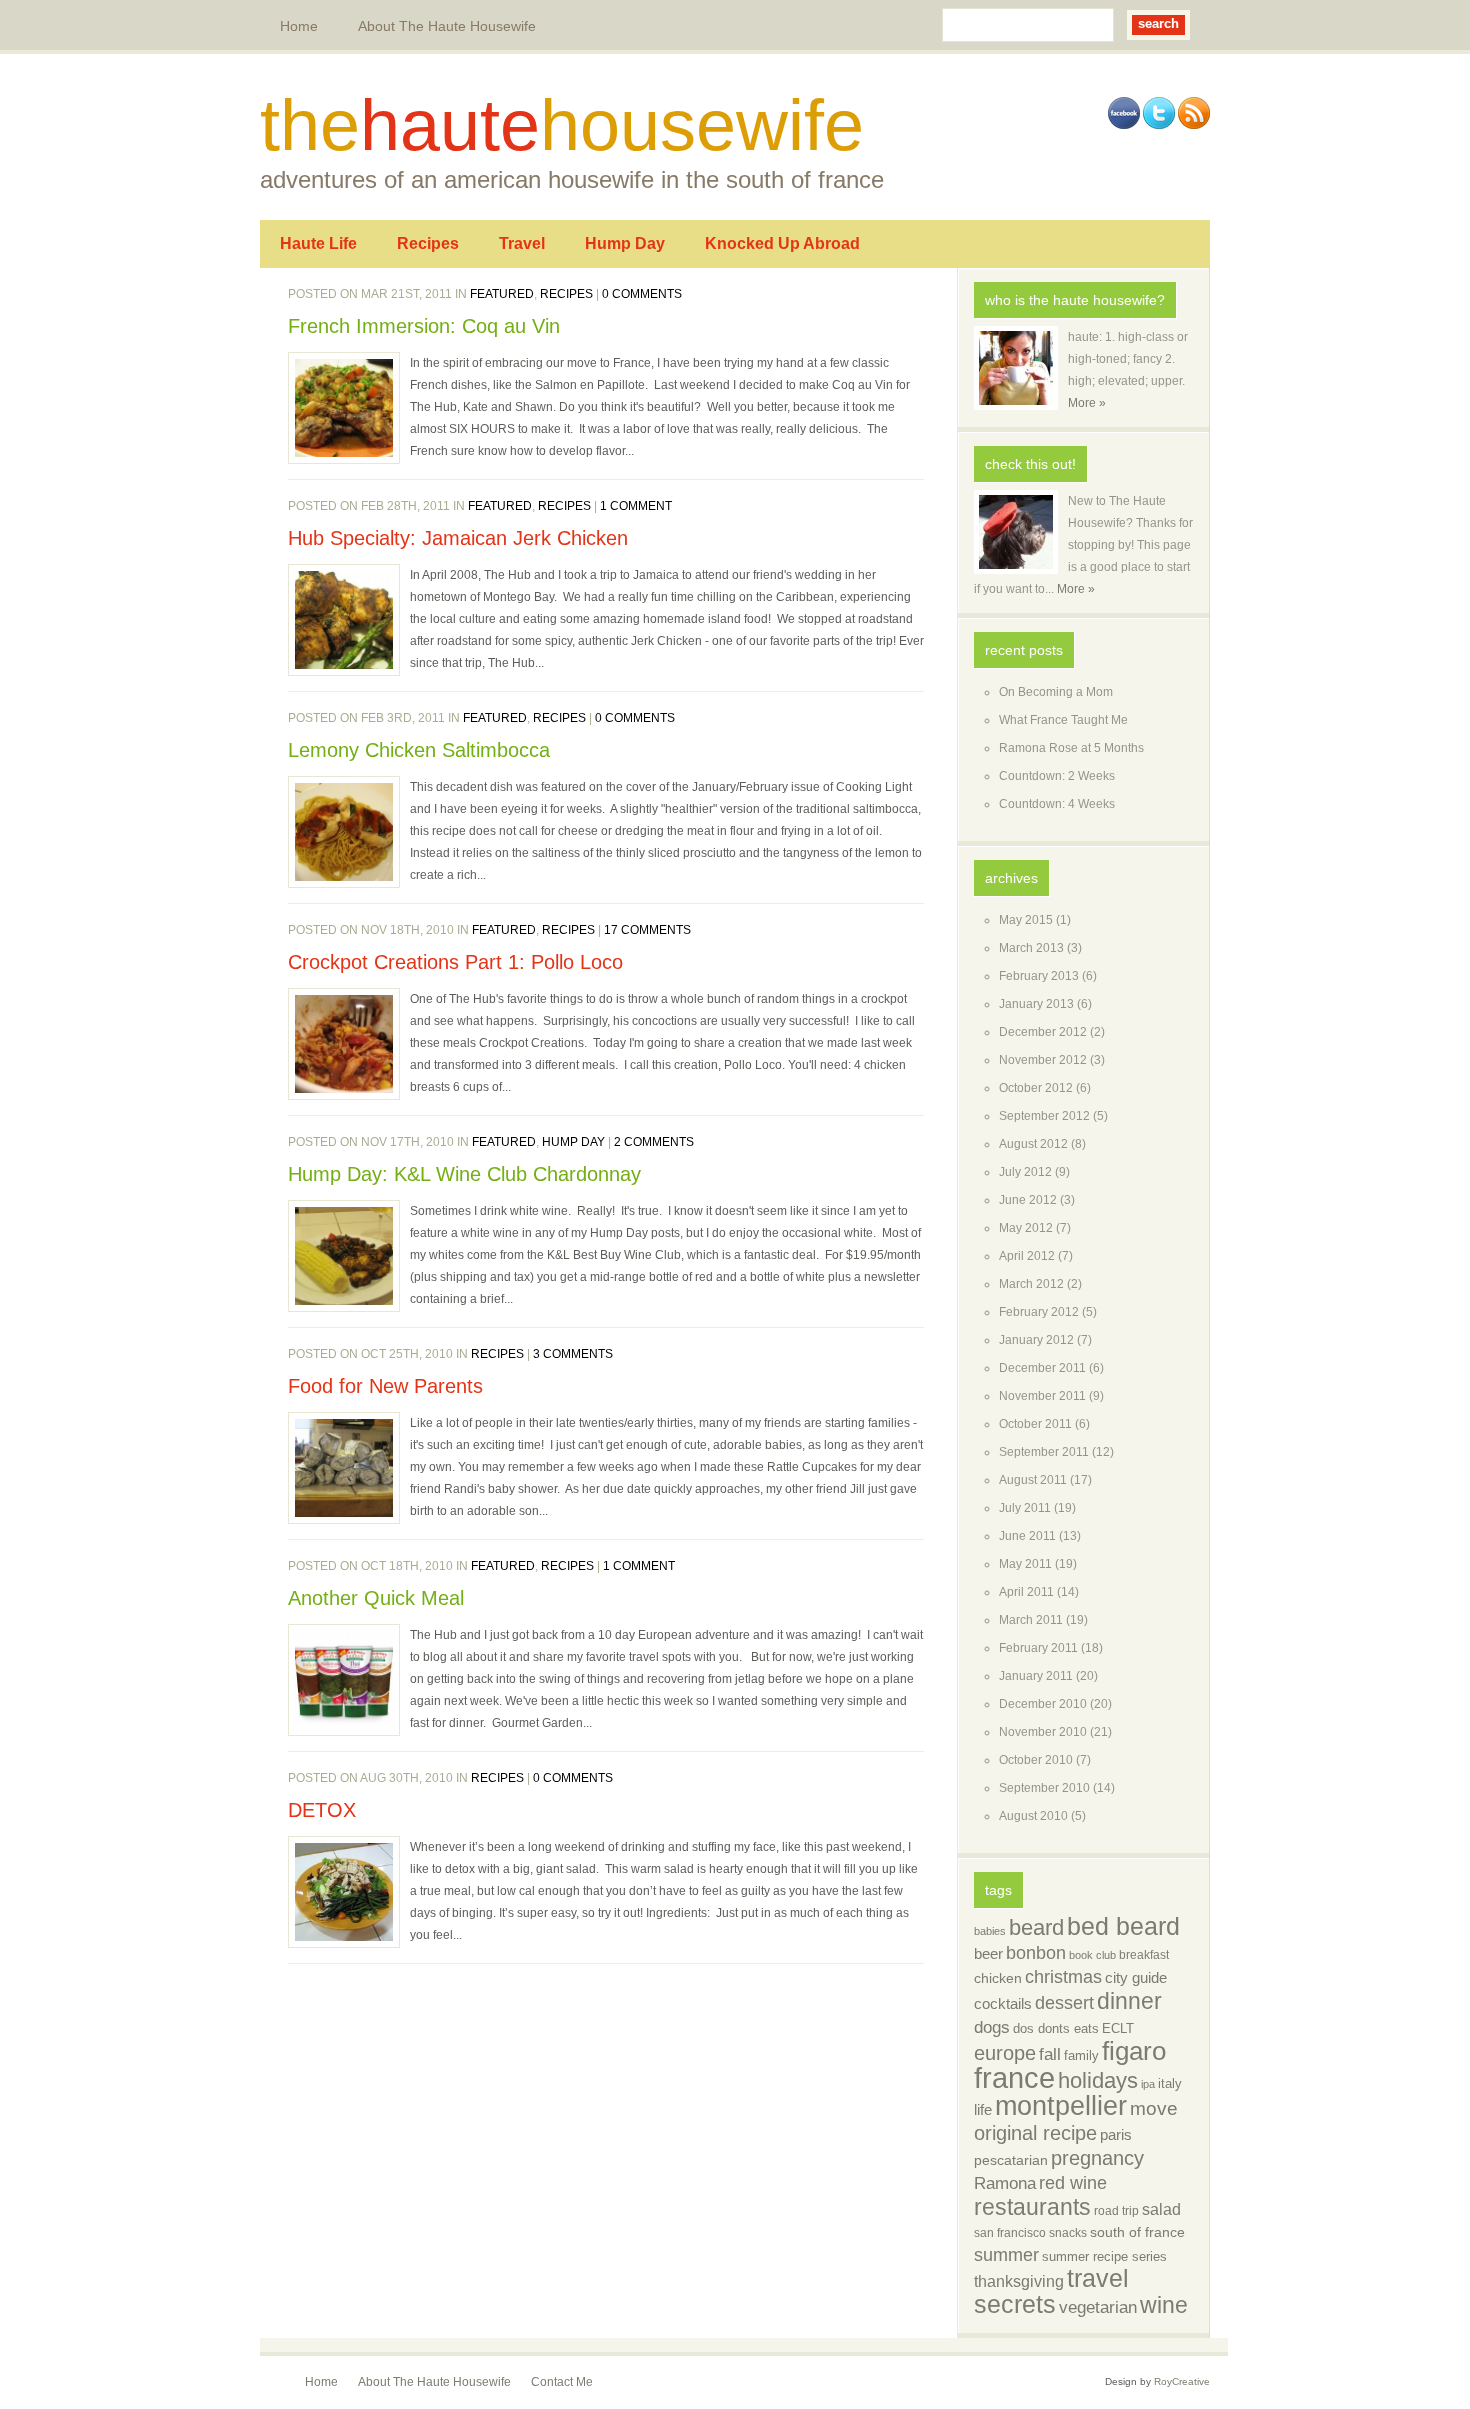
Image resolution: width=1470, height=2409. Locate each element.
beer (988, 1953)
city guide (1136, 1977)
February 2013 (1039, 976)
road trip (1116, 2211)
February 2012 (1039, 1312)
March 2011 (1031, 1620)
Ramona (1005, 2183)
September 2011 (1044, 1452)
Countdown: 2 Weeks (1057, 776)
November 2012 (1043, 1060)
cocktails (1003, 2004)
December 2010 (1043, 1704)
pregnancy (1097, 2158)
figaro (1134, 2051)
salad (1161, 2209)
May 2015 (1026, 920)
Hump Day (625, 243)
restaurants (1032, 2207)
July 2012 (1025, 1172)
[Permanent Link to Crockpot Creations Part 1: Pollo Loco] (344, 1044)
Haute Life (318, 243)
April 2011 (1026, 1592)
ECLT (1118, 2028)
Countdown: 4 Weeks (1057, 804)
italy (1170, 2083)
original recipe (1035, 2133)
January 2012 (1036, 1340)
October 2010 (1036, 1760)
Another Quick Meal (376, 1598)
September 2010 (1044, 1788)
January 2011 (1036, 1676)
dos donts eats (1056, 2028)
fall (1050, 2054)
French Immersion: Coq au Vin (424, 326)
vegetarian (1098, 2307)
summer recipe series (1104, 2256)
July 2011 (1025, 1508)
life (983, 2109)
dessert (1064, 2003)
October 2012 (1036, 1088)
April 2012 (1027, 1256)
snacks (1068, 2233)
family (1081, 2055)
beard (1036, 1927)
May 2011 (1025, 1564)
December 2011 (1042, 1368)
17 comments (647, 930)
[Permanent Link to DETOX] (344, 1892)
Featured (502, 294)
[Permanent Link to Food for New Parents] (344, 1468)
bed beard (1123, 1926)
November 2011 (1042, 1396)
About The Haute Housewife (447, 26)
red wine (1073, 2183)
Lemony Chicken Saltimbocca (419, 750)
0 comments (642, 294)
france (1014, 2077)
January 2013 (1036, 1004)
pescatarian (1011, 2160)
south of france (1137, 2232)
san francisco (1010, 2233)
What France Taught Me (1063, 720)
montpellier (1061, 2106)
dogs (992, 2027)
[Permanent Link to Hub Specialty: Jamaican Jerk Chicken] (344, 620)
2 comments (654, 1142)
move (1154, 2108)
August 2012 (1033, 1144)
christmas (1063, 1977)
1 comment (636, 506)
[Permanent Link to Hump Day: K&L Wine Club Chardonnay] (344, 1256)
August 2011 (1033, 1480)
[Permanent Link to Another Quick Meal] (344, 1680)
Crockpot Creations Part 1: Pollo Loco (455, 962)
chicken (998, 1978)
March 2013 (1031, 948)
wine (1164, 2305)
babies (990, 1931)
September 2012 (1044, 1116)
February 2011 (1038, 1648)
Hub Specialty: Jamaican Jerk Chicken (458, 538)
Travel (522, 243)
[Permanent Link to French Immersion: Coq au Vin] (344, 408)
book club (1092, 1955)
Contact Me (562, 2382)
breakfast (1144, 1955)
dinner (1129, 2001)
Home (299, 26)
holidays (1098, 2080)
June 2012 (1028, 1200)
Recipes (428, 243)
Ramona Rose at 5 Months (1071, 748)
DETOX (322, 1810)
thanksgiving (1019, 2281)
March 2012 (1031, 1284)
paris (1116, 2134)
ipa (1148, 2084)
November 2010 (1043, 1732)
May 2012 (1026, 1228)
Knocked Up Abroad (782, 243)
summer (1006, 2255)
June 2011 (1027, 1536)
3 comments (573, 1354)
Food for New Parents (385, 1386)
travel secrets (1051, 2291)
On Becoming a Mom (1056, 692)
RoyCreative (1182, 2381)
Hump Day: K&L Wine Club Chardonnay (464, 1174)
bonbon (1036, 1953)
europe (1005, 2053)
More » (1087, 403)
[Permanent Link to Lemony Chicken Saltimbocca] (344, 832)
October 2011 (1035, 1424)
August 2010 (1033, 1816)
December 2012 (1043, 1032)
